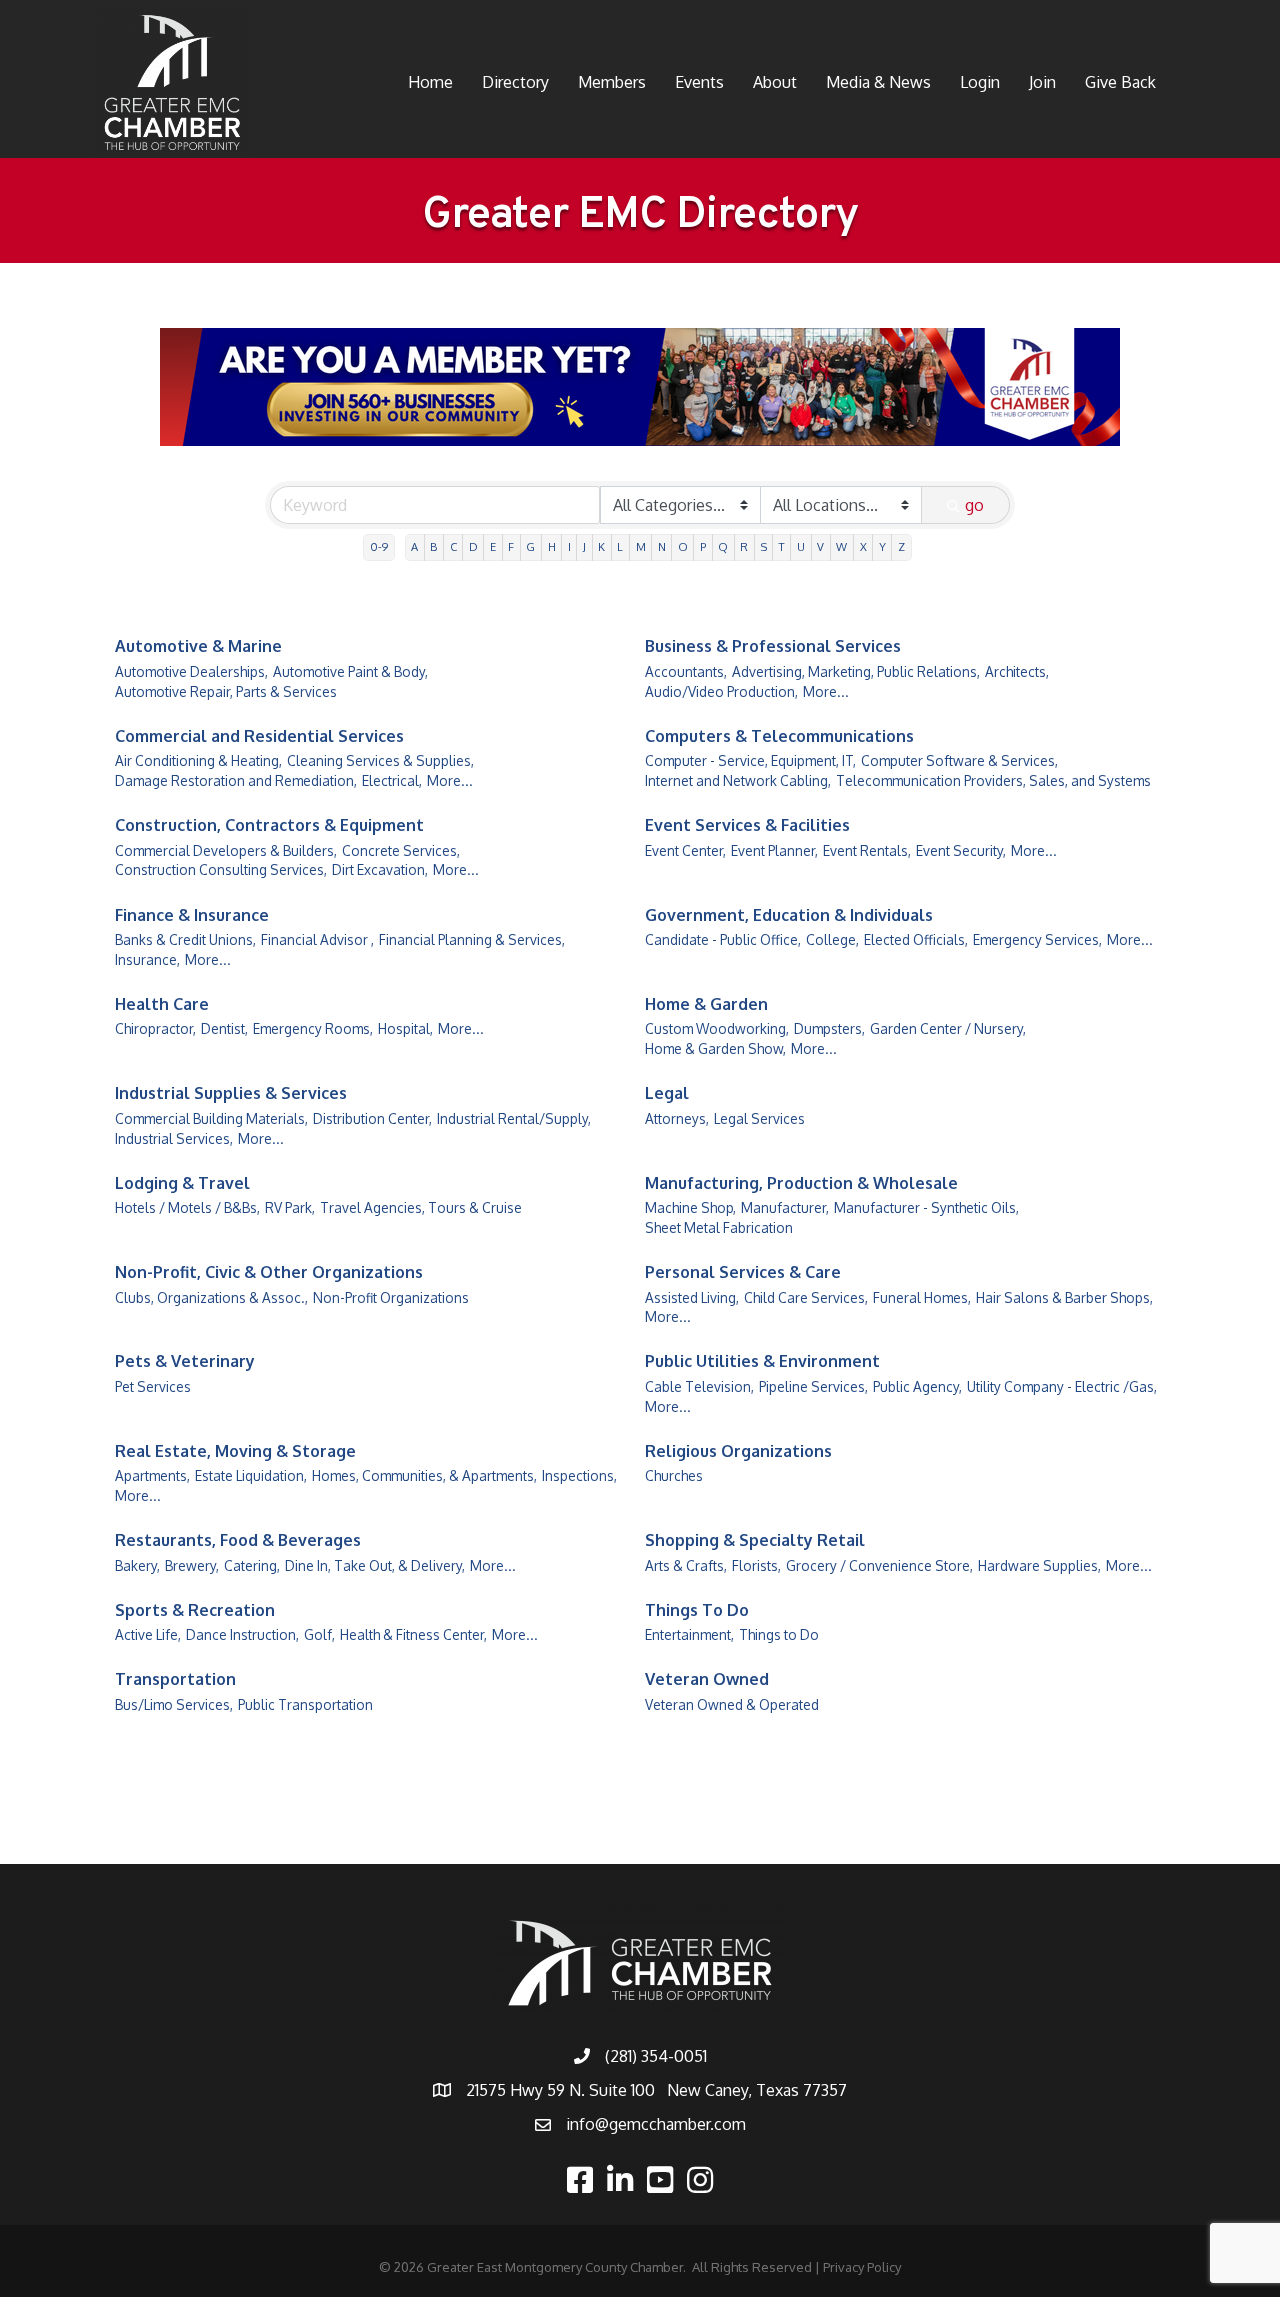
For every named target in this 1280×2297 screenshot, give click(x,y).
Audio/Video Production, (721, 691)
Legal (667, 1093)
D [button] (473, 546)
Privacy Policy (862, 2267)
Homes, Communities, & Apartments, (424, 1475)
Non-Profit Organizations (391, 1297)
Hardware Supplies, (1039, 1565)
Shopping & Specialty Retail (755, 1540)
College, (832, 939)
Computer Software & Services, (959, 760)
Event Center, (685, 850)
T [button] (782, 546)
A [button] (414, 546)
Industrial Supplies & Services (231, 1093)
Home (430, 82)
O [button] (683, 546)
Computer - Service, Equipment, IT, (750, 760)
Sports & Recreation (195, 1610)
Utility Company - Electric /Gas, (1062, 1386)
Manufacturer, (785, 1207)
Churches (674, 1475)
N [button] (662, 546)
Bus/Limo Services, (174, 1704)
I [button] (569, 546)
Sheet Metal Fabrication (719, 1227)
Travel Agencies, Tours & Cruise (421, 1207)
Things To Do (697, 1610)
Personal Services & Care (743, 1272)
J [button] (584, 546)
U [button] (801, 546)
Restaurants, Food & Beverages (238, 1540)
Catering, (252, 1565)
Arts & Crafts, (686, 1565)
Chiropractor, (155, 1028)
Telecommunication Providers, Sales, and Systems (993, 780)
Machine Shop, (690, 1207)
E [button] (493, 546)
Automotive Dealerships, (191, 671)
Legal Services (759, 1118)
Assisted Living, (692, 1297)
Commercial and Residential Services (259, 736)
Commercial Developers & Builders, (226, 850)
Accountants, (686, 671)
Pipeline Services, (813, 1386)
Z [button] (901, 546)
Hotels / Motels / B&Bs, (187, 1207)
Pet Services (153, 1386)
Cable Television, (699, 1386)
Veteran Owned (707, 1679)
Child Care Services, (806, 1297)
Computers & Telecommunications (779, 736)
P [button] (703, 546)
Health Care (162, 1004)
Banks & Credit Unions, (185, 939)
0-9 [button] (379, 546)
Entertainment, (689, 1634)
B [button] (433, 546)
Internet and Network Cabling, (738, 780)
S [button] (764, 546)
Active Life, (148, 1634)
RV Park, (290, 1207)
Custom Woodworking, (717, 1028)
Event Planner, (774, 850)
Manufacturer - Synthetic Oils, (926, 1207)
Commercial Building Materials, (211, 1118)
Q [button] (723, 546)
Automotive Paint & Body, (350, 671)
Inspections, (579, 1475)
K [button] (601, 546)
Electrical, (392, 780)
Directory (515, 82)
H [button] (552, 546)
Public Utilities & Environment (762, 1361)
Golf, (319, 1634)
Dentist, (224, 1028)
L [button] (620, 546)
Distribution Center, (372, 1118)
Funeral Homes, (922, 1297)
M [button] (641, 546)
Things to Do (779, 1634)
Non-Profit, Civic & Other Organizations (269, 1272)
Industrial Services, (174, 1138)
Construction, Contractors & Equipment (269, 825)
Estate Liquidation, (251, 1475)
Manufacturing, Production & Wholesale (801, 1183)
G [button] (530, 546)
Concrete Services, (401, 850)
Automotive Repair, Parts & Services (226, 691)
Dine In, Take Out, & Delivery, (375, 1565)
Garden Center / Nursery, (948, 1028)
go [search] (974, 505)
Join (1042, 82)
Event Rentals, (867, 850)
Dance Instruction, (242, 1634)
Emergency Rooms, (313, 1028)
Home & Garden (706, 1004)
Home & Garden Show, (715, 1048)
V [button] (820, 546)
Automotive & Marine (198, 646)
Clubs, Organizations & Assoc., (211, 1297)
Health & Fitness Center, (413, 1634)
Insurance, (147, 959)
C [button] (453, 546)
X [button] (863, 546)
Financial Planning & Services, (472, 939)
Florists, (756, 1565)
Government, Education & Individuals (789, 915)
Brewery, (192, 1565)
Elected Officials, (916, 939)
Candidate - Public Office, (723, 939)
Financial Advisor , (317, 939)
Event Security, (961, 850)
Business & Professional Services (773, 646)
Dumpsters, (829, 1028)
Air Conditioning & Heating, (198, 760)
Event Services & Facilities (747, 825)
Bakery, (137, 1565)
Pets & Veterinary (185, 1361)
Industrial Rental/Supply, (514, 1118)
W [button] (841, 546)
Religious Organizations (738, 1451)
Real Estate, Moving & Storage (235, 1451)
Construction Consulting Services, (221, 869)
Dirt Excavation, (380, 869)
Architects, (1017, 671)
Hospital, (405, 1028)
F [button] (511, 546)
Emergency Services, (1037, 939)
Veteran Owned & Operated (732, 1704)
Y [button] (882, 546)
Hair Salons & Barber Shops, (1064, 1297)
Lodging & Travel (182, 1183)
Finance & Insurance (192, 915)
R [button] (744, 546)
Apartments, (152, 1475)
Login (980, 82)
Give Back (1120, 82)
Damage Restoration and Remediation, (236, 780)
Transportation (175, 1679)
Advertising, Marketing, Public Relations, (856, 671)
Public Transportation (305, 1704)
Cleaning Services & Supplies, (380, 760)
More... (826, 691)
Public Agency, (917, 1386)
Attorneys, (677, 1118)
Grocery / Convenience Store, (879, 1565)
